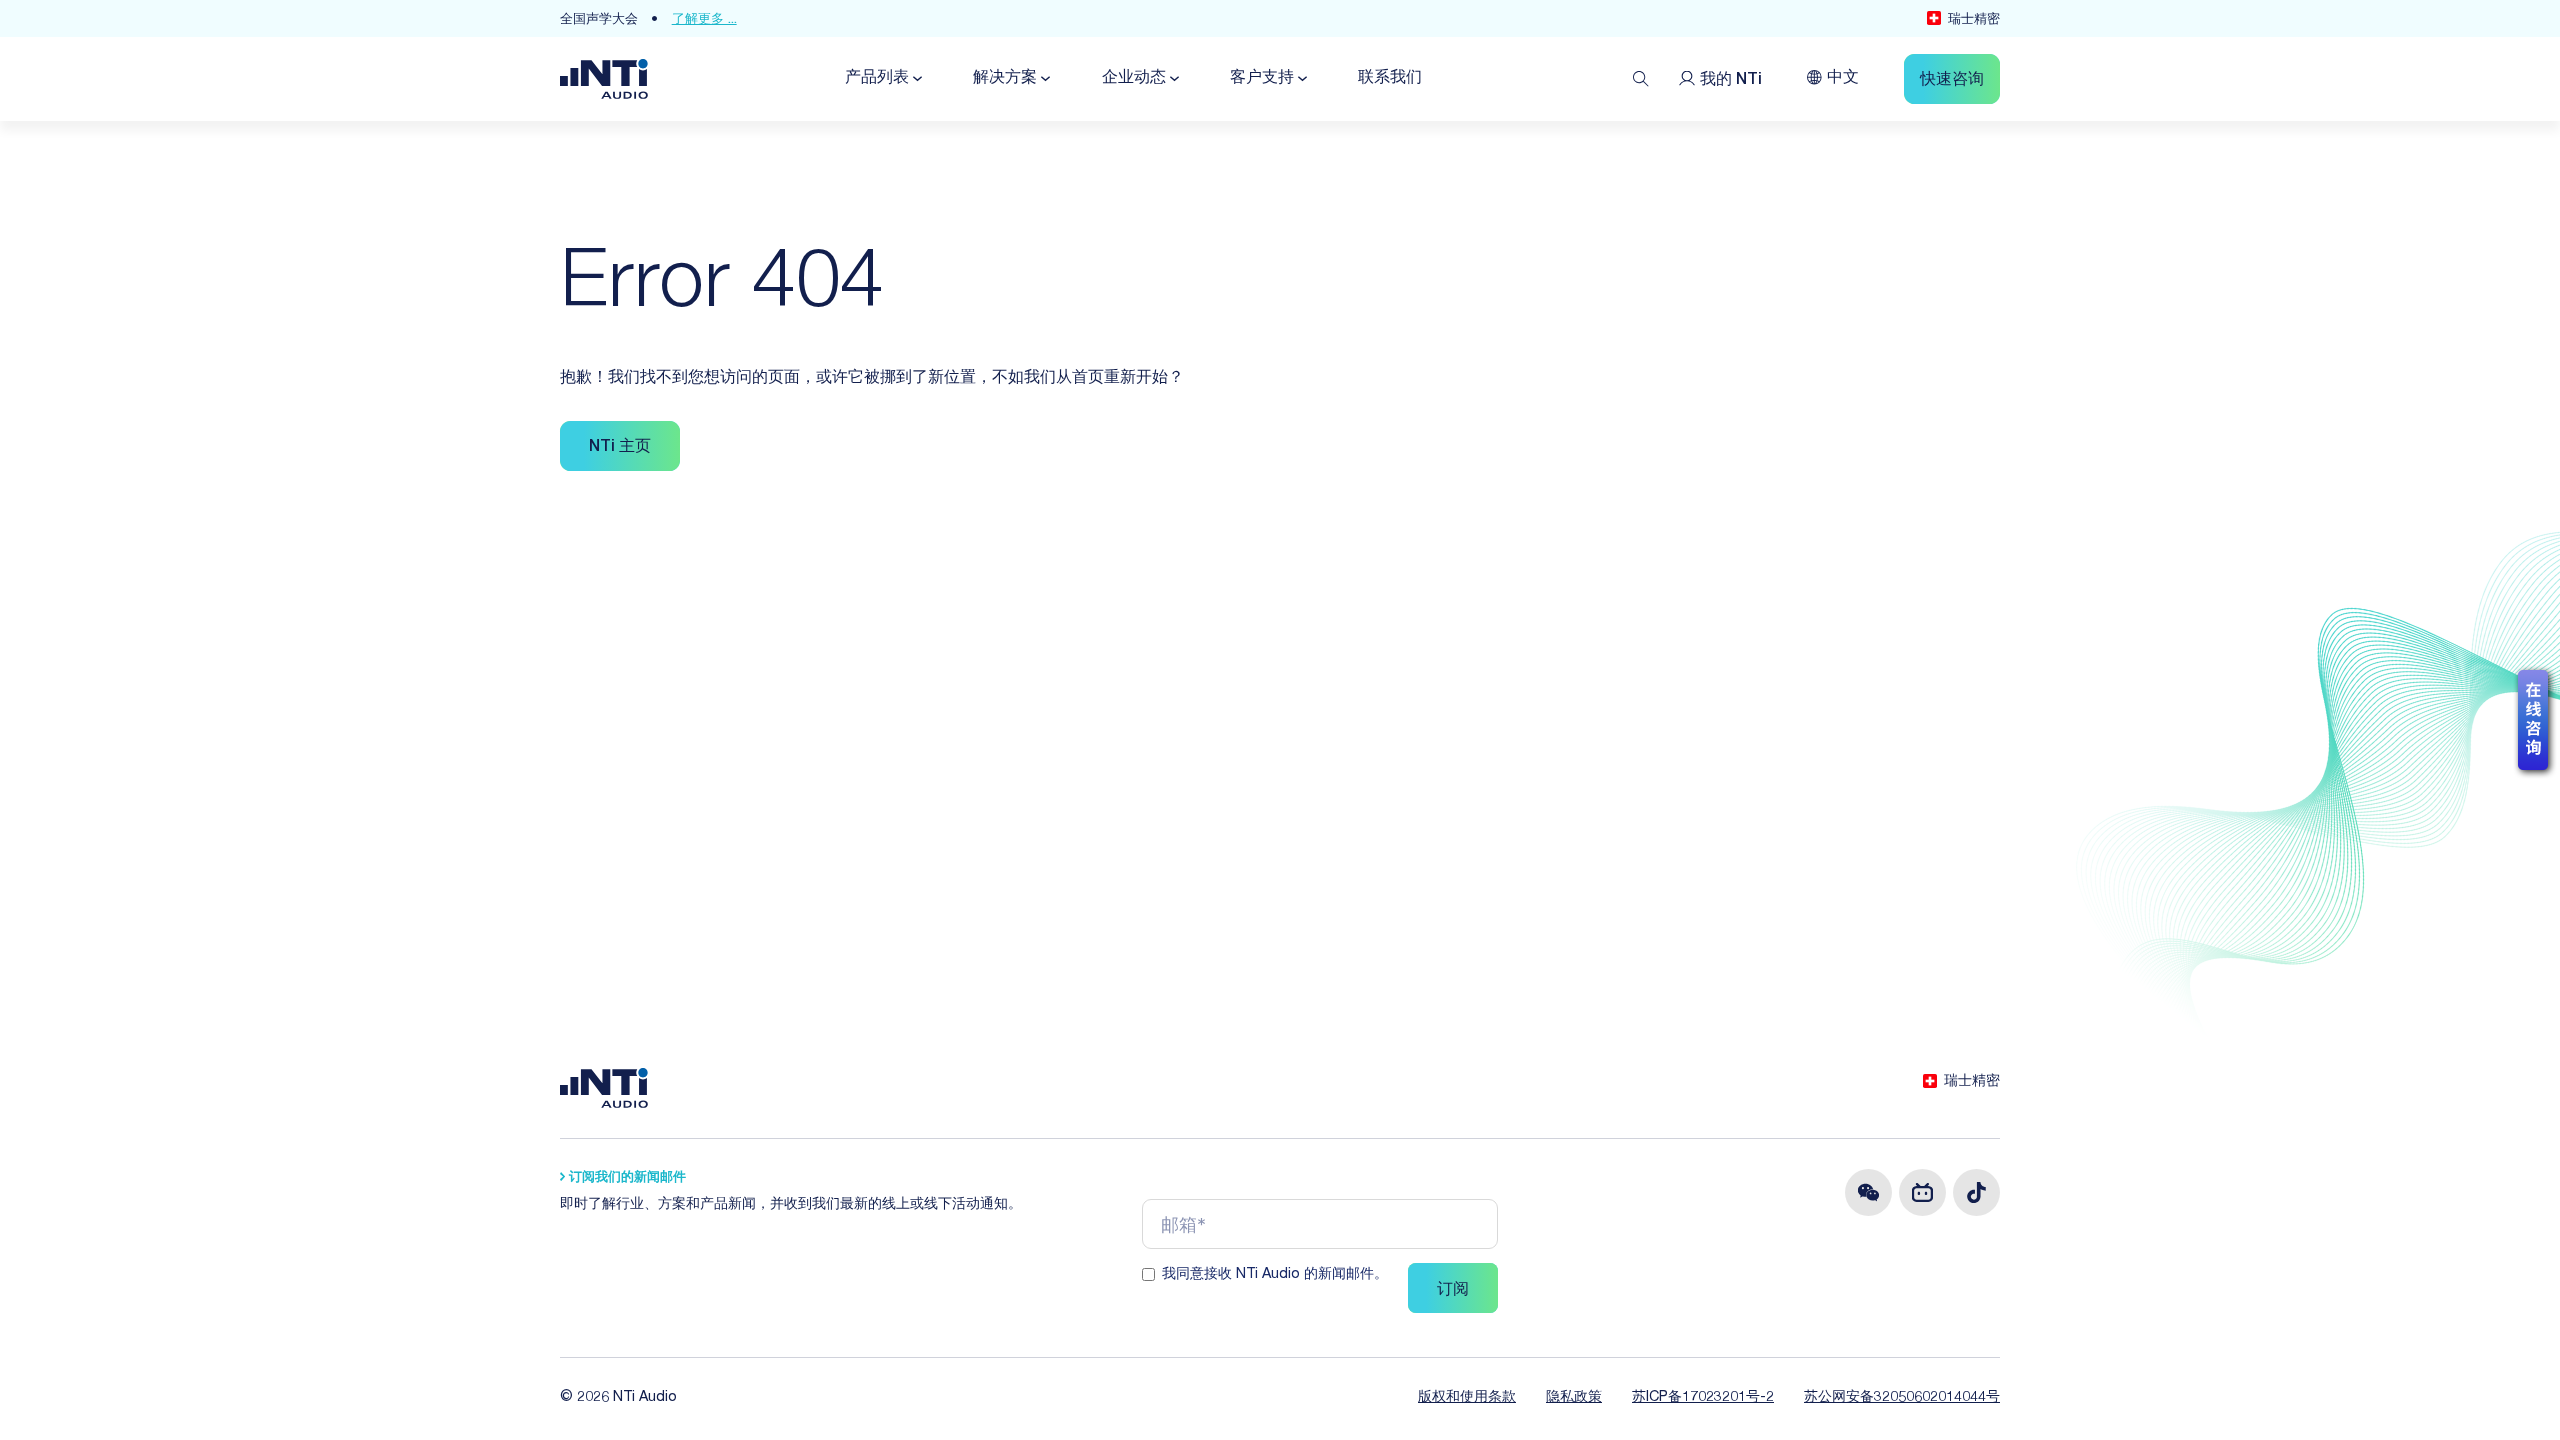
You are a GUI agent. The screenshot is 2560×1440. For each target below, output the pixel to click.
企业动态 (1134, 79)
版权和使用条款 (1467, 1398)
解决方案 (1005, 79)
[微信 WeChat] (1868, 1192)
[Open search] (1641, 79)
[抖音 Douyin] (1976, 1192)
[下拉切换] (916, 78)
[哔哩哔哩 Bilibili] (1922, 1192)
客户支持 (1262, 79)
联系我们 (1390, 79)
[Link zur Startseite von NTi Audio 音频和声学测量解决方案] (604, 80)
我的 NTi (1731, 81)
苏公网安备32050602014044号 (1902, 1398)
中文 (1843, 79)
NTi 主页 (620, 448)
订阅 (1453, 1291)
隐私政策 (1574, 1398)
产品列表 (877, 79)
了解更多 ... (704, 20)
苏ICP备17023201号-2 (1703, 1398)
